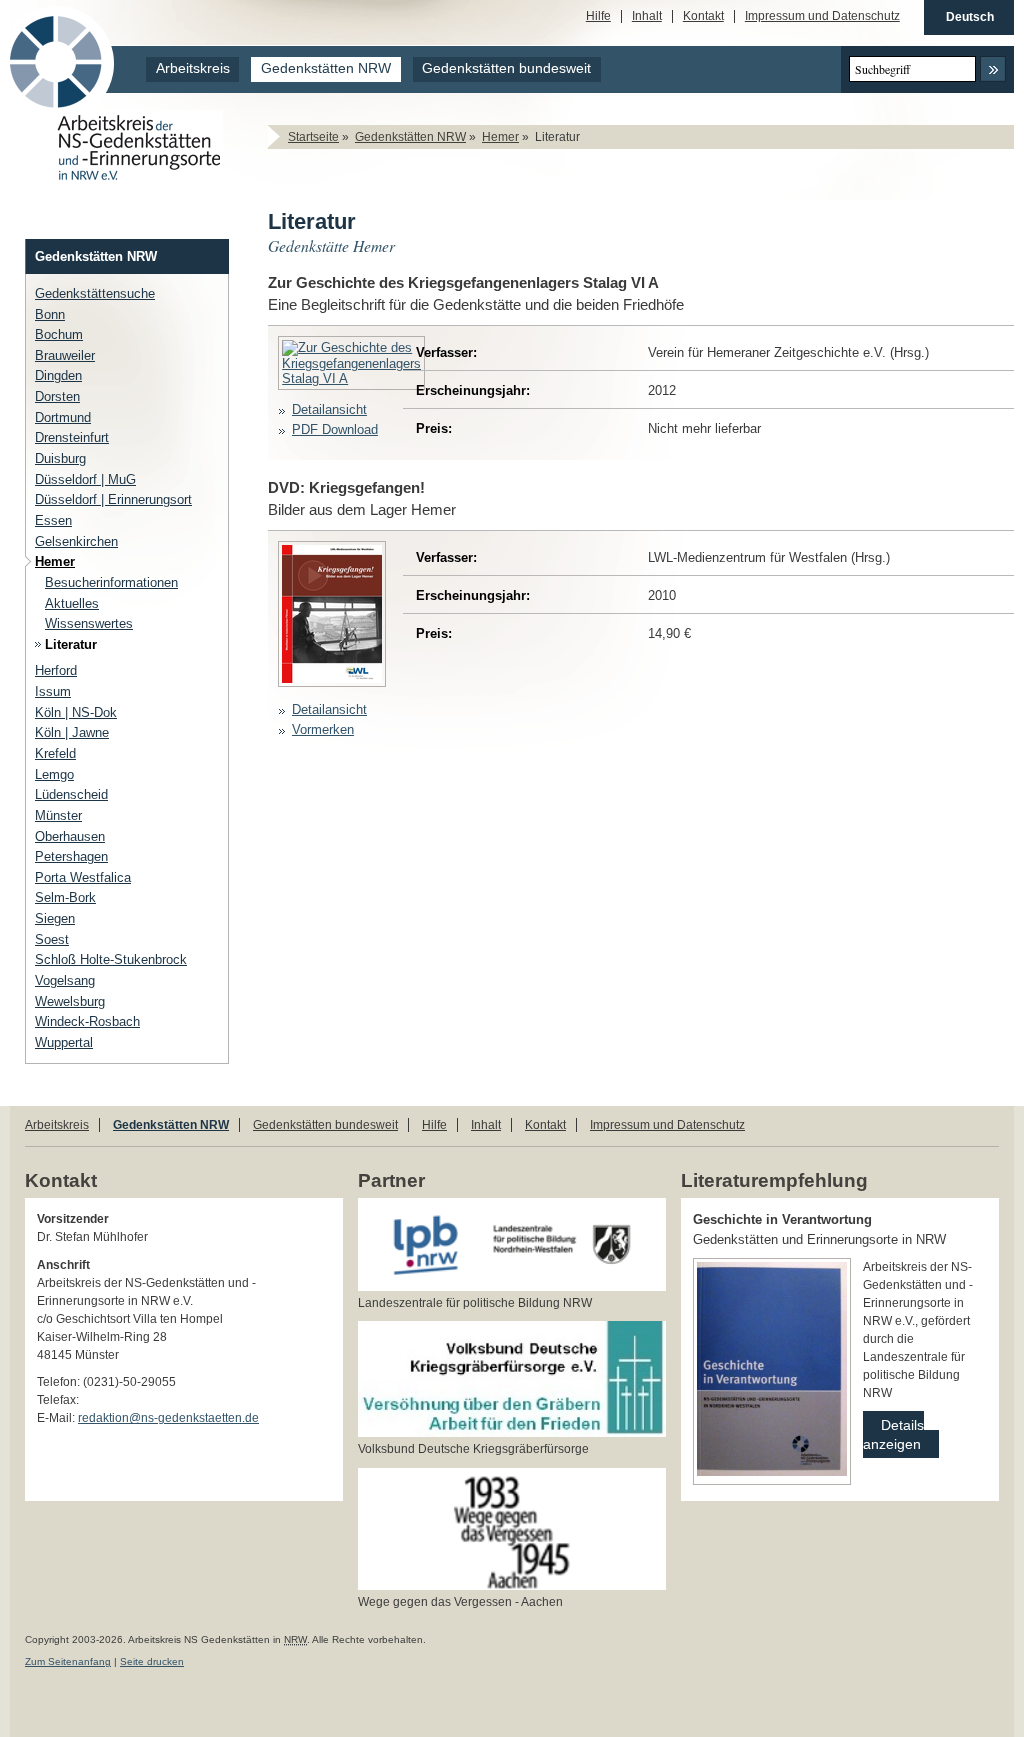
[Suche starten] (993, 69)
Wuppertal (64, 1042)
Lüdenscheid (71, 794)
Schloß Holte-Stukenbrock (111, 959)
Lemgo (54, 774)
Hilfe (598, 16)
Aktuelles (72, 603)
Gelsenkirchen (76, 541)
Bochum (59, 334)
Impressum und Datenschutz (822, 16)
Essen (53, 520)
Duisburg (60, 458)
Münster (58, 815)
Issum (53, 691)
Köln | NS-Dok (76, 712)
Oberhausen (70, 836)
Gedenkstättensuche (95, 293)
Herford (56, 670)
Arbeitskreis (193, 68)
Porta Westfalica (83, 877)
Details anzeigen (893, 1431)
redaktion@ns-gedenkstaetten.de (168, 1418)
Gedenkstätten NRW (326, 68)
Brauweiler (65, 355)
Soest (52, 939)
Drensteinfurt (72, 437)
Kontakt (703, 16)
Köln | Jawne (72, 732)
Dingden (58, 375)
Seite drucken (152, 1661)
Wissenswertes (89, 623)
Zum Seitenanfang (68, 1661)
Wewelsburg (70, 1001)
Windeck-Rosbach (87, 1021)
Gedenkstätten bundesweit (506, 68)
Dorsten (57, 396)
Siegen (55, 918)
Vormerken (323, 729)
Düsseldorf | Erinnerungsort (113, 499)
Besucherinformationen (111, 582)
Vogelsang (65, 980)
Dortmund (63, 417)
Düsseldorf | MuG (85, 479)
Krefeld (55, 753)
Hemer (500, 137)
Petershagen (71, 856)
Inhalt (647, 16)
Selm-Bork (65, 897)
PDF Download (335, 429)
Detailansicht (329, 409)
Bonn (50, 314)
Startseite (313, 137)
